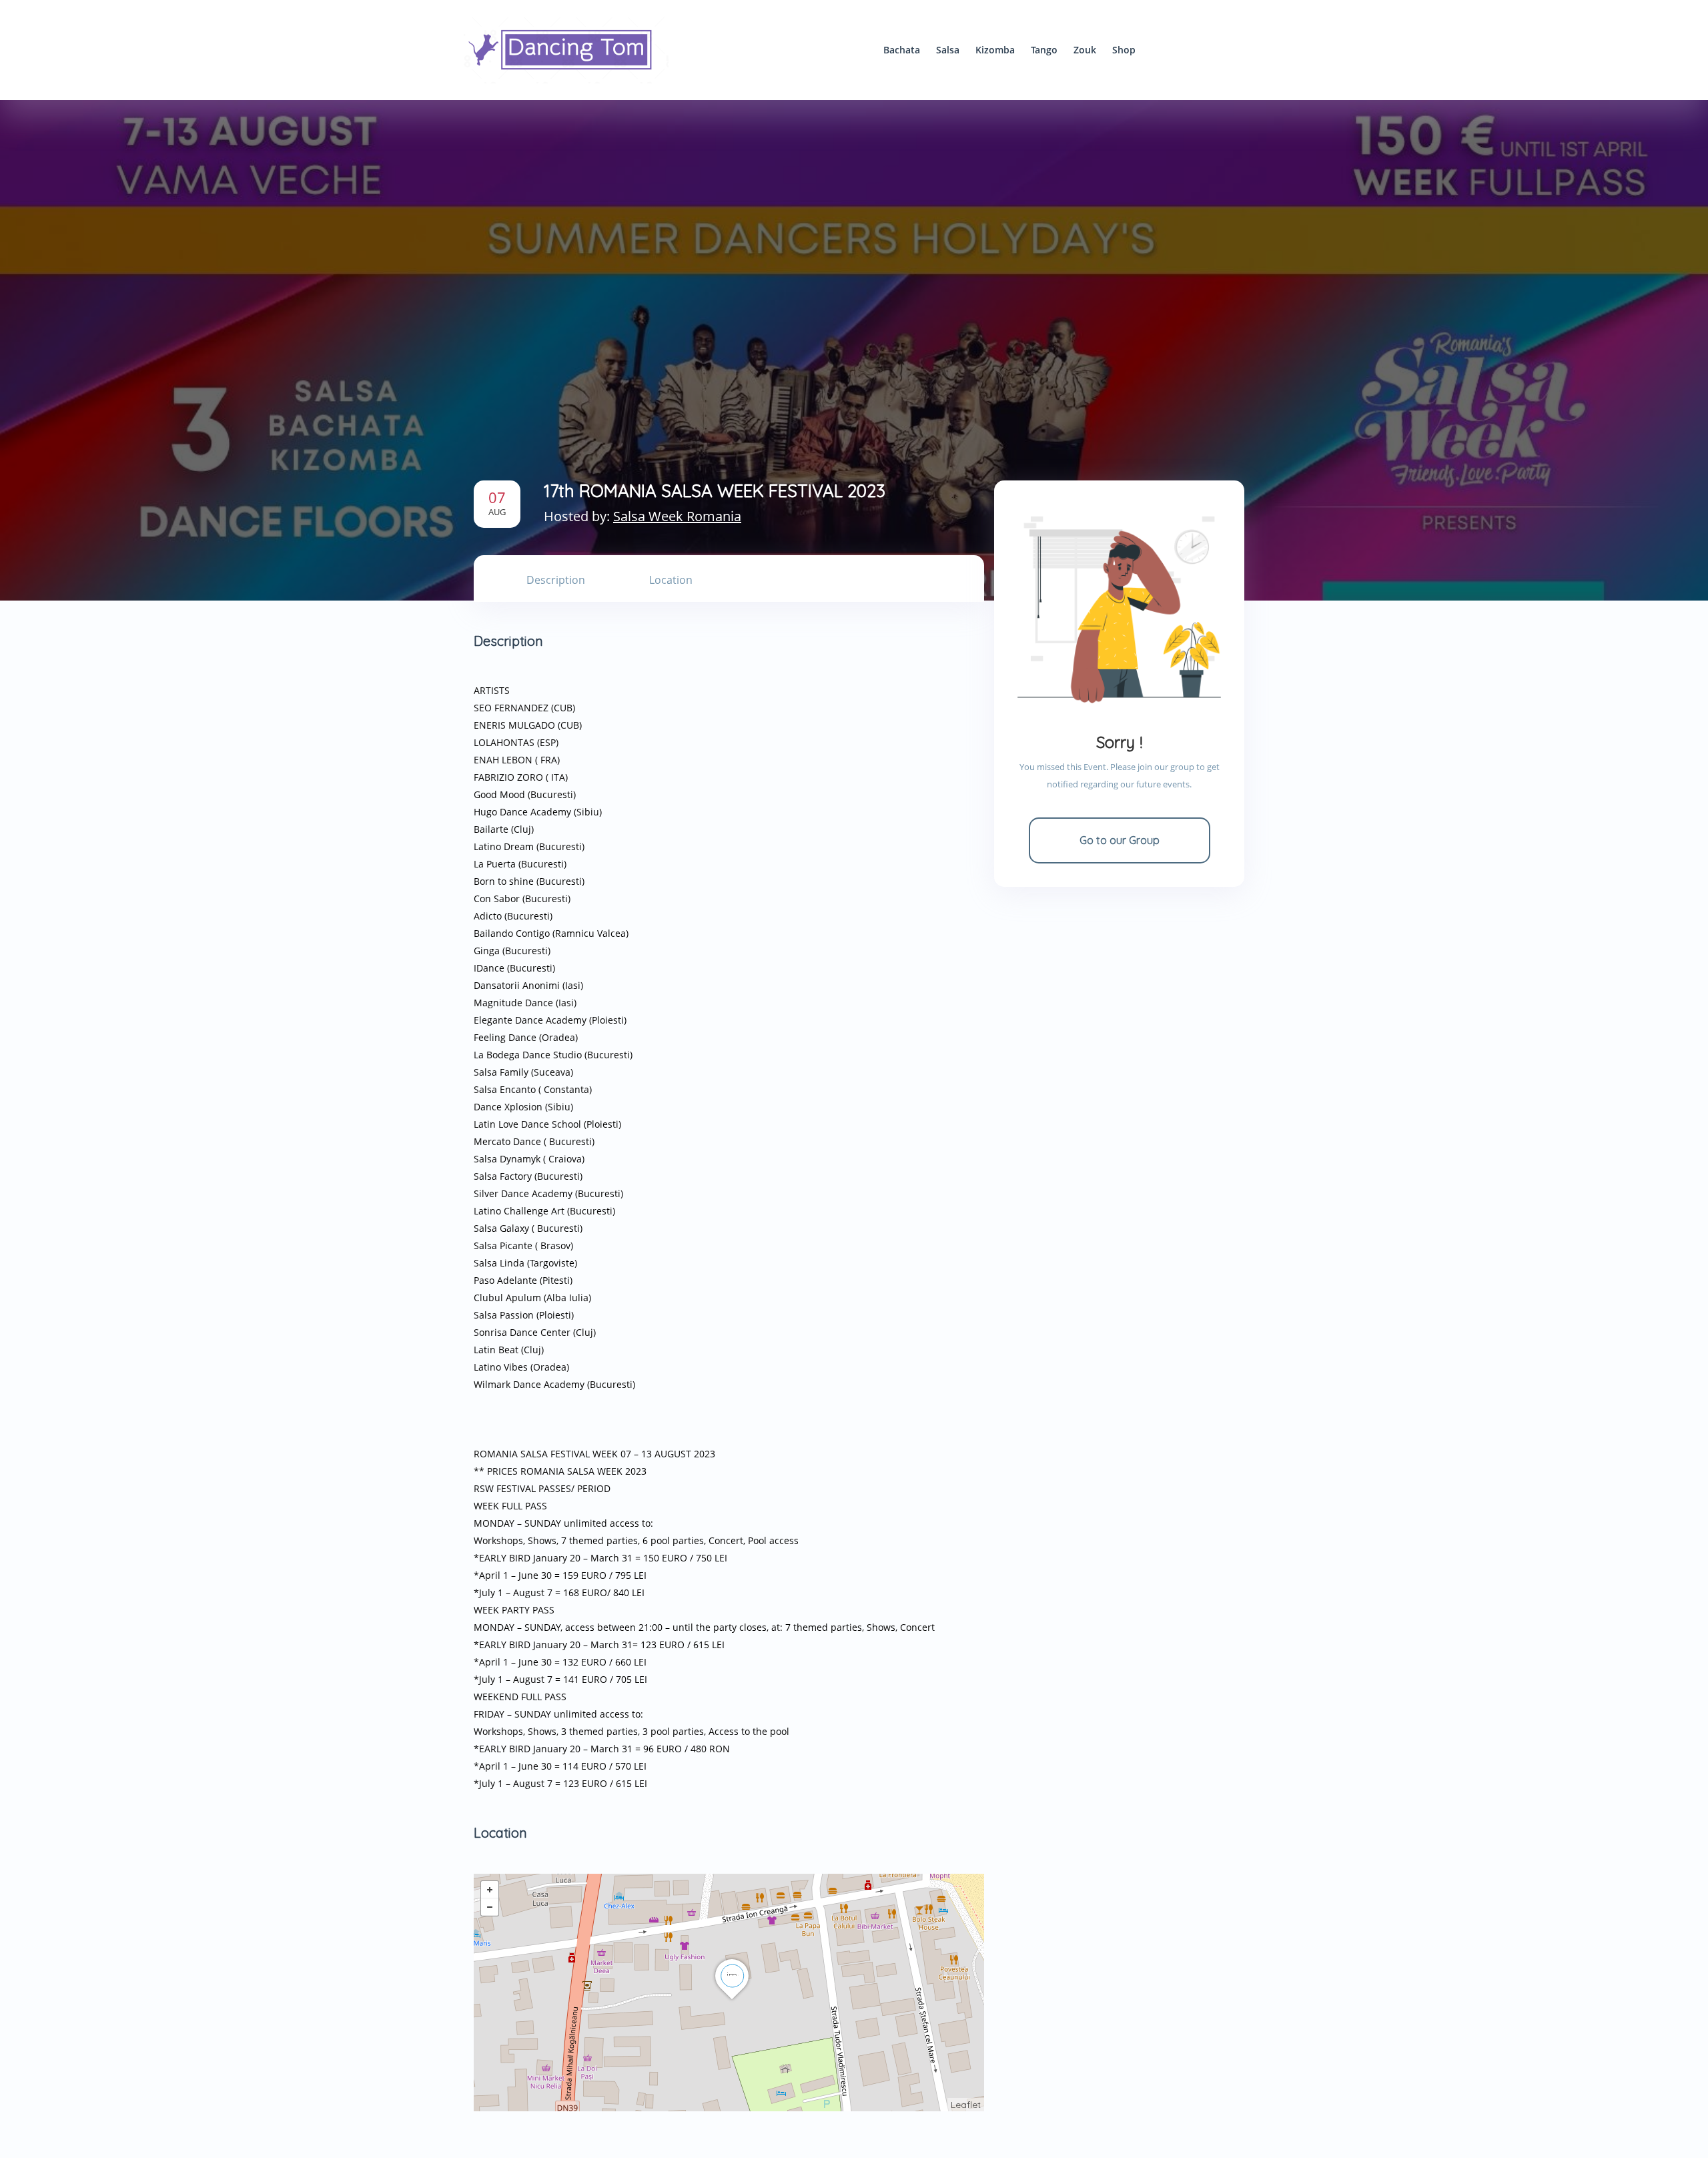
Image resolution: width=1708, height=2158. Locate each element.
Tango (1044, 50)
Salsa (948, 50)
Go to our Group (1120, 840)
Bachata (902, 50)
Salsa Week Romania (677, 516)
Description (556, 580)
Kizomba (995, 50)
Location (671, 580)
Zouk (1085, 50)
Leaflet (966, 2105)
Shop (1124, 50)
